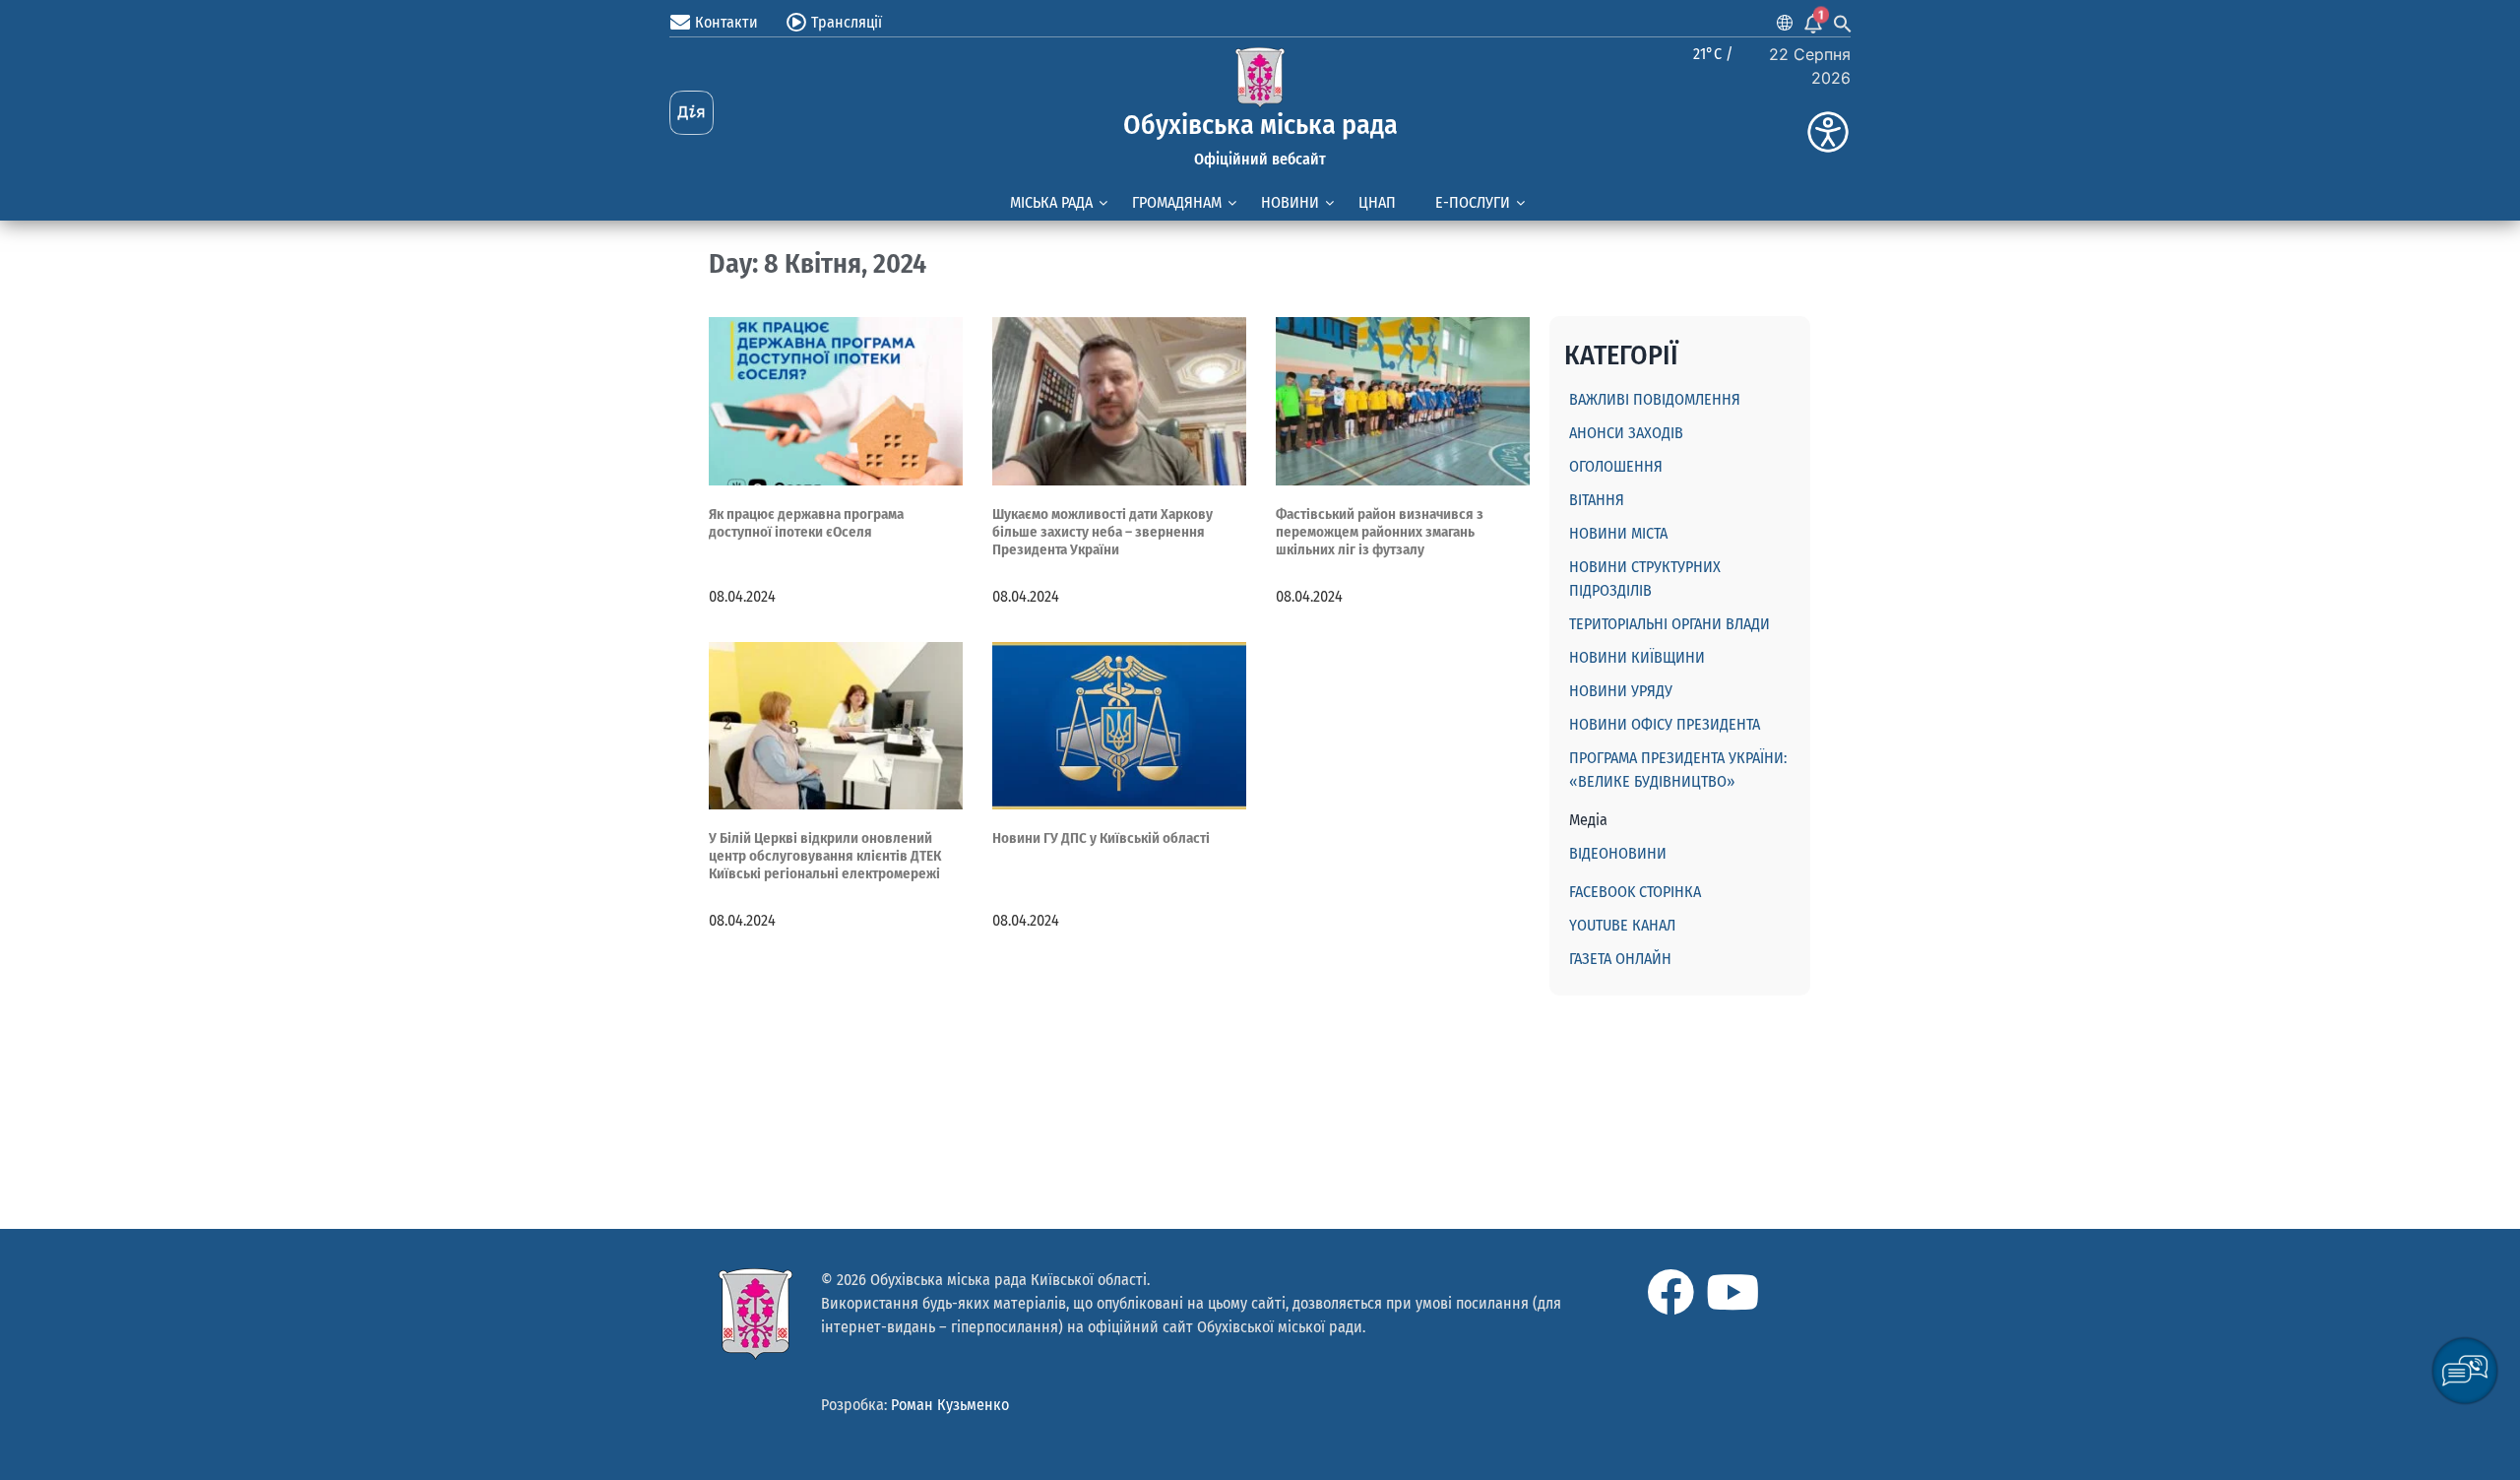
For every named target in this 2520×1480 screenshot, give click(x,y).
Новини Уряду (1621, 691)
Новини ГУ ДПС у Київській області (1101, 838)
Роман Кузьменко (950, 1405)
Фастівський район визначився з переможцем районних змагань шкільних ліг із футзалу (1380, 532)
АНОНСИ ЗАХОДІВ (1626, 433)
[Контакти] (680, 23)
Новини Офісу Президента (1665, 724)
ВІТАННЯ (1597, 500)
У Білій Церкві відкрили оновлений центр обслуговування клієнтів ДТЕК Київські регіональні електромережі (825, 856)
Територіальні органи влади (1669, 624)
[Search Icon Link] (1843, 23)
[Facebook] (1670, 1292)
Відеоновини (1618, 853)
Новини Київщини (1637, 657)
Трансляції (847, 22)
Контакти (726, 22)
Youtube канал (1622, 925)
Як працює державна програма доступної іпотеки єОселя (806, 523)
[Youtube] (1732, 1292)
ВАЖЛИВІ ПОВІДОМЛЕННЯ (1655, 399)
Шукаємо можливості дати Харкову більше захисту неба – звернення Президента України (1102, 532)
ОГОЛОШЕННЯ (1616, 466)
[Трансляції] (796, 23)
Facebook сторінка (1635, 892)
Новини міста (1618, 533)
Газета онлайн (1620, 959)
